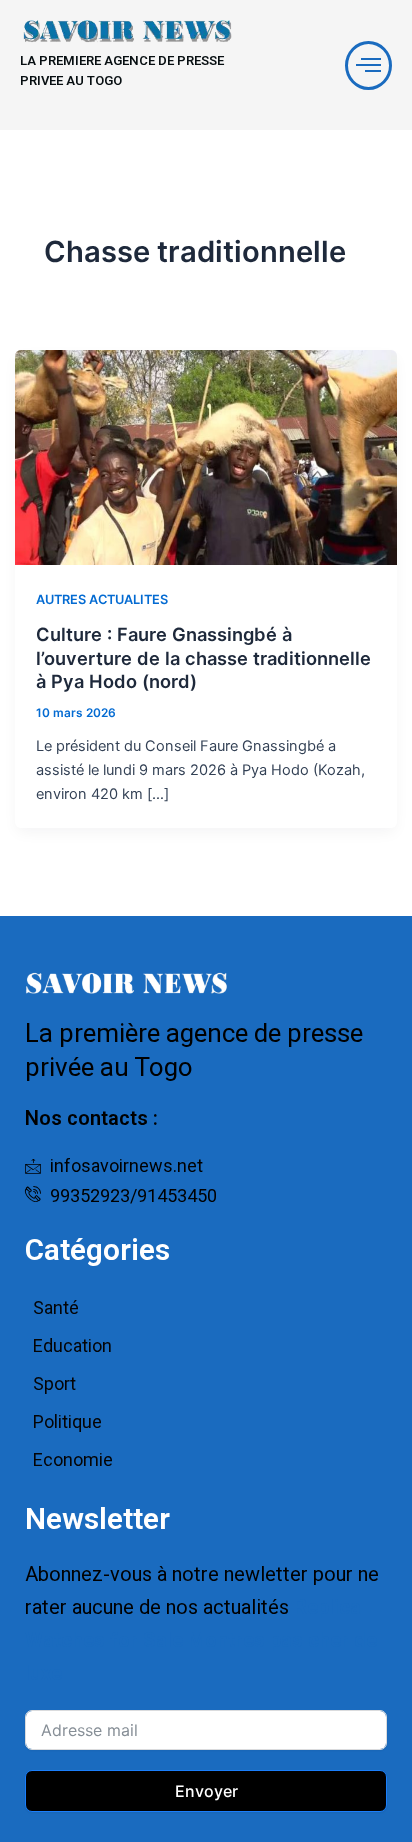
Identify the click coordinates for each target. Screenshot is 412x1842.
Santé (56, 1307)
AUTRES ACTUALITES (102, 599)
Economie (73, 1459)
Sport (54, 1383)
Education (72, 1345)
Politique (67, 1421)
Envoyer (206, 1791)
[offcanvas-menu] (368, 65)
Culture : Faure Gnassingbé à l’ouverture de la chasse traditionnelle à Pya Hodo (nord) (203, 657)
